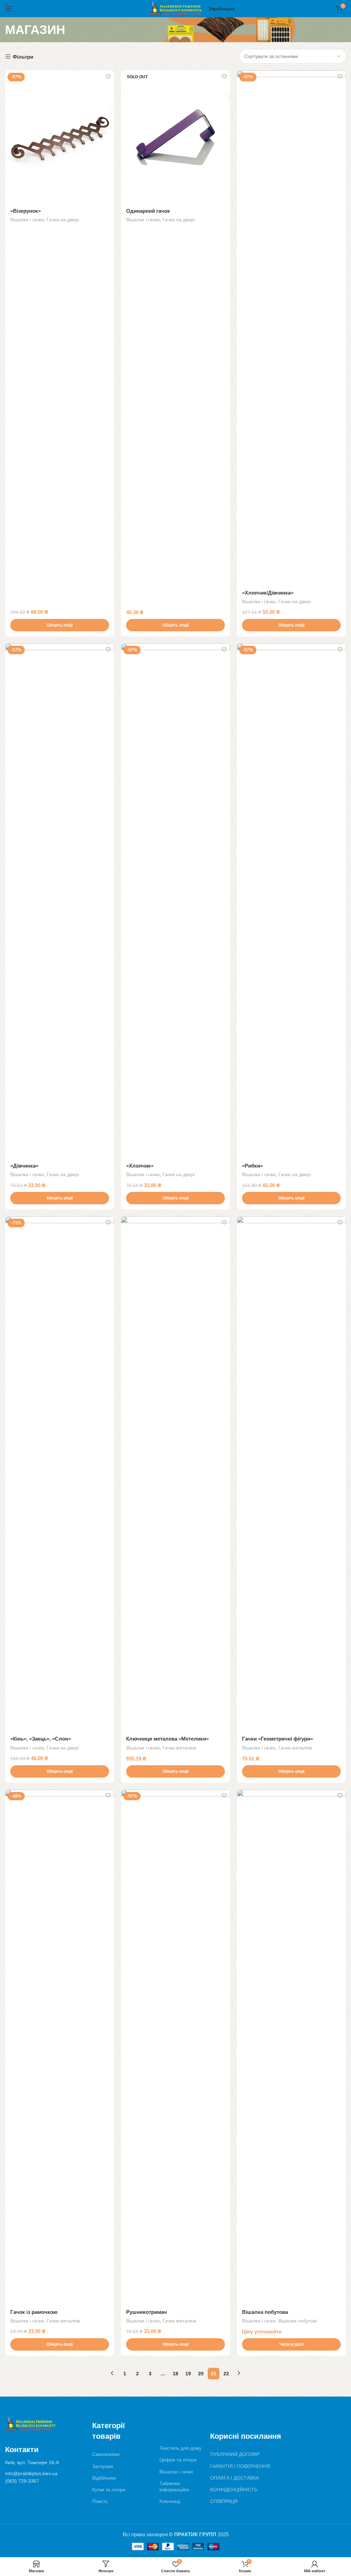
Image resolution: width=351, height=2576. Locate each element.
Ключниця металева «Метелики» (167, 1739)
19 (188, 2374)
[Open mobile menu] (9, 9)
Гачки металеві (179, 1748)
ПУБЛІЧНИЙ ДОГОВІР (235, 2454)
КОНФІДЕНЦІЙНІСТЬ (234, 2490)
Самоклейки (106, 2454)
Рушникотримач (147, 2312)
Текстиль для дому (180, 2448)
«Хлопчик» (140, 1166)
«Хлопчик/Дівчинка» (268, 593)
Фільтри (23, 57)
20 (201, 2374)
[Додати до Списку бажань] (108, 76)
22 (226, 2374)
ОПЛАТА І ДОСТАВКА (234, 2478)
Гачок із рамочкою (34, 2312)
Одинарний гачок (148, 211)
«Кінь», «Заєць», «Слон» (41, 1739)
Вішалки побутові (298, 2321)
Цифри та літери (178, 2460)
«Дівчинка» (24, 1166)
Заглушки (103, 2466)
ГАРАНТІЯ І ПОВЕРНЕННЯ (240, 2466)
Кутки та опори (109, 2490)
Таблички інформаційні (174, 2486)
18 (175, 2374)
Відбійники (104, 2478)
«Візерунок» (26, 211)
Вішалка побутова (265, 2312)
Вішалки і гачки (27, 220)
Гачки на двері (63, 220)
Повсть (100, 2501)
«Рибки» (252, 1166)
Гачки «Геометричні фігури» (277, 1739)
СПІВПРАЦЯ (224, 2501)
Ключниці (170, 2501)
